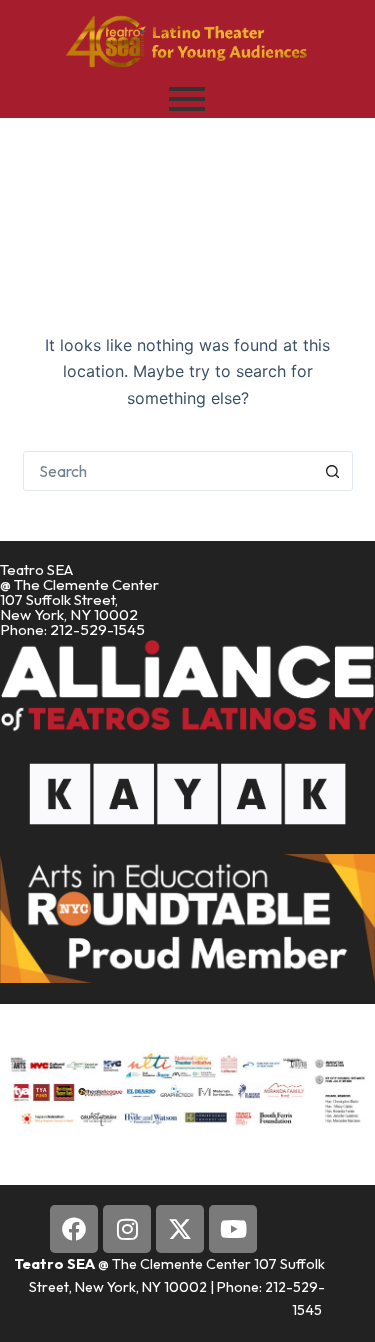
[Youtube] (233, 1229)
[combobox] (169, 471)
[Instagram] (127, 1229)
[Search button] (333, 471)
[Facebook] (74, 1229)
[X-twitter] (180, 1229)
